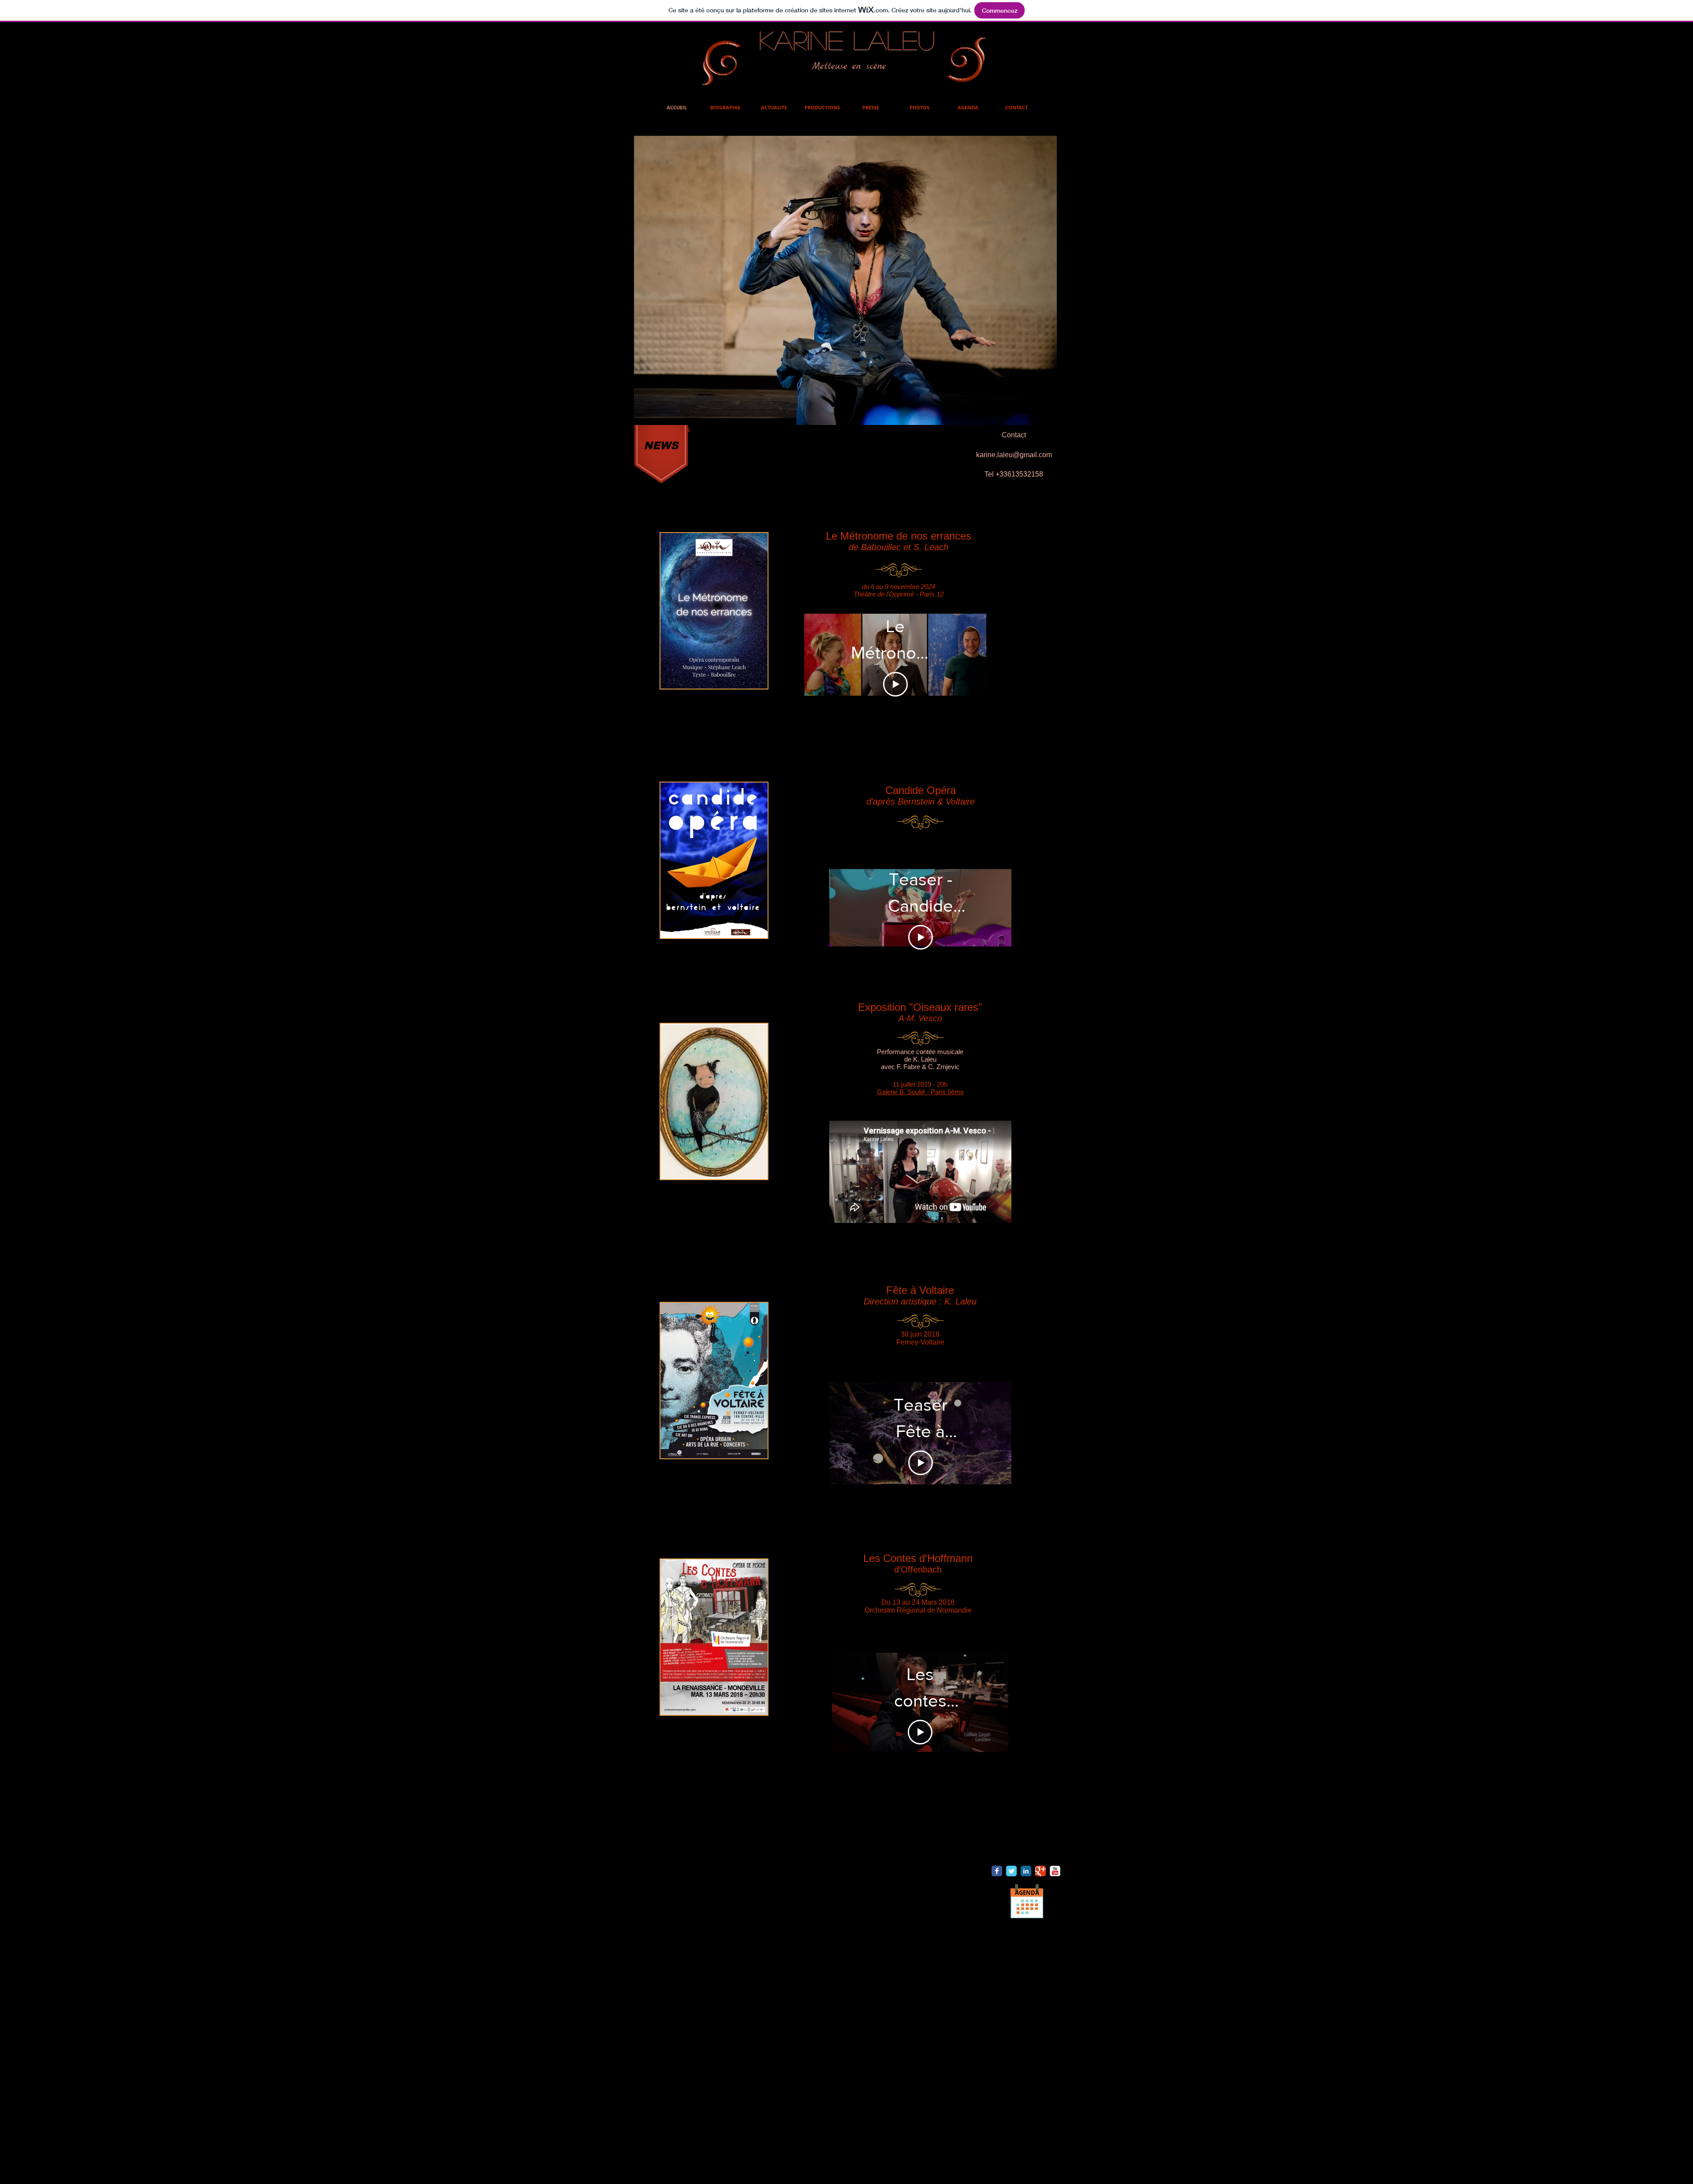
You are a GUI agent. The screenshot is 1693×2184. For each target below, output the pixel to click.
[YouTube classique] (1055, 1871)
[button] (796, 280)
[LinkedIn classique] (1026, 1871)
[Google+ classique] (1040, 1871)
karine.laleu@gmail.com (1014, 455)
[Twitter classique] (1011, 1871)
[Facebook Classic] (997, 1871)
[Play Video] (895, 670)
